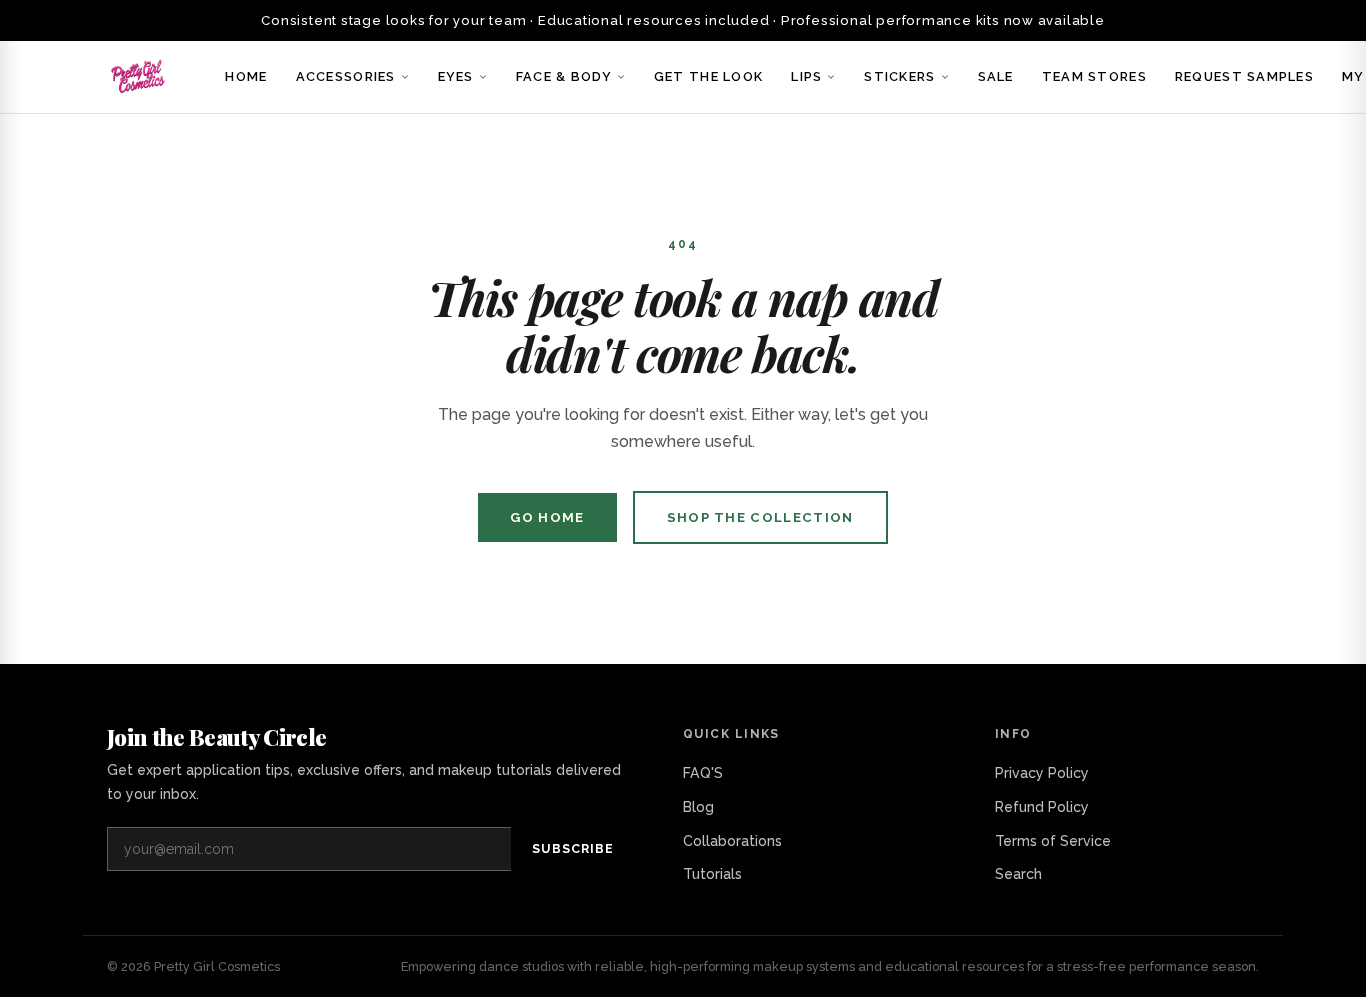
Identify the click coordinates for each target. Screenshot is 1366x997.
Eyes (456, 76)
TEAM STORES (1094, 76)
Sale (996, 76)
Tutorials (712, 874)
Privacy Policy (1042, 773)
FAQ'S (703, 773)
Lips (806, 76)
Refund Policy (1042, 807)
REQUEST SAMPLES (1244, 76)
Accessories (346, 76)
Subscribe (573, 848)
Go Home (547, 517)
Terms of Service (1053, 841)
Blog (698, 807)
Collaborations (732, 841)
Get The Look (708, 76)
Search (1018, 874)
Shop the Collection (760, 517)
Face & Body (564, 76)
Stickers (899, 76)
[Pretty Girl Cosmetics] (139, 77)
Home (246, 76)
